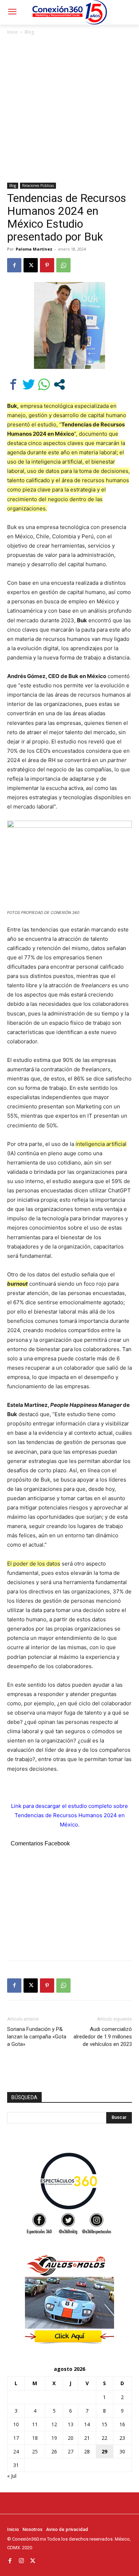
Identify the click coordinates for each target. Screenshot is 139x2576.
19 (54, 2438)
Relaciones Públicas (38, 186)
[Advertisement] (69, 109)
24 (16, 2451)
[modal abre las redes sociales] (59, 384)
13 (71, 2424)
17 (16, 2438)
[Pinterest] (47, 265)
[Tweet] (29, 384)
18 (35, 2438)
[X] (31, 265)
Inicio (12, 32)
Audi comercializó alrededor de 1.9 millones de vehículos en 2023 (103, 2037)
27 (71, 2451)
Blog (29, 32)
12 (54, 2424)
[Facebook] (14, 265)
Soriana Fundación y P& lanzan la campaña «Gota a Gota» (37, 2037)
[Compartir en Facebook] (13, 384)
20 (71, 2438)
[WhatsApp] (63, 265)
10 (16, 2424)
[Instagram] (21, 2561)
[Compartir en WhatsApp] (44, 384)
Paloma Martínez (34, 249)
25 (35, 2451)
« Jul (12, 2476)
